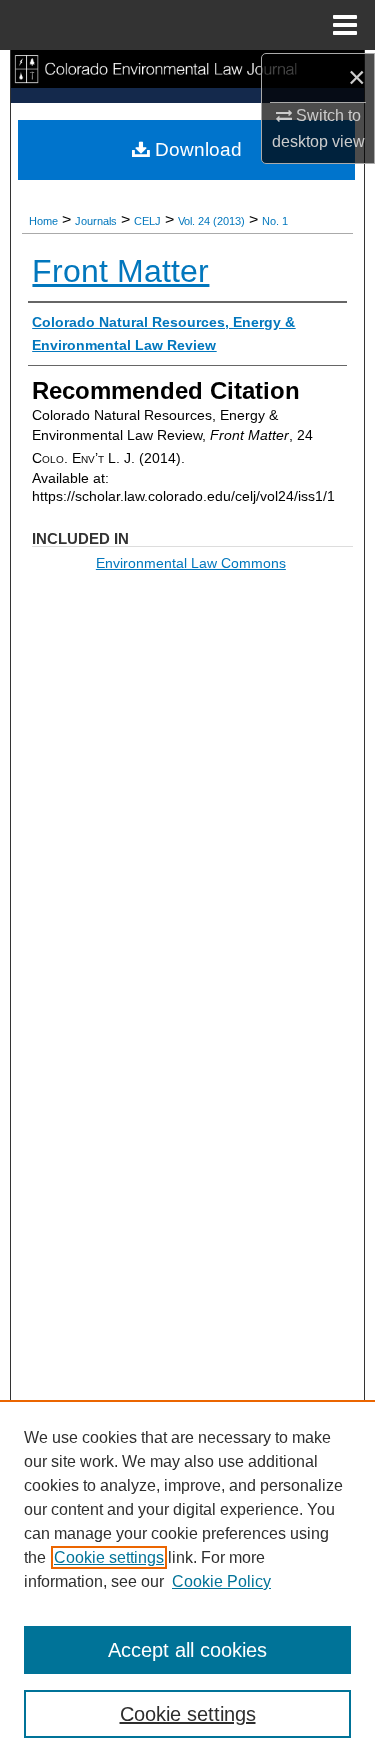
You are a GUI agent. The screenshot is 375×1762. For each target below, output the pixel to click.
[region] (187, 1581)
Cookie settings (109, 1557)
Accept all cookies (187, 1650)
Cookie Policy (221, 1581)
